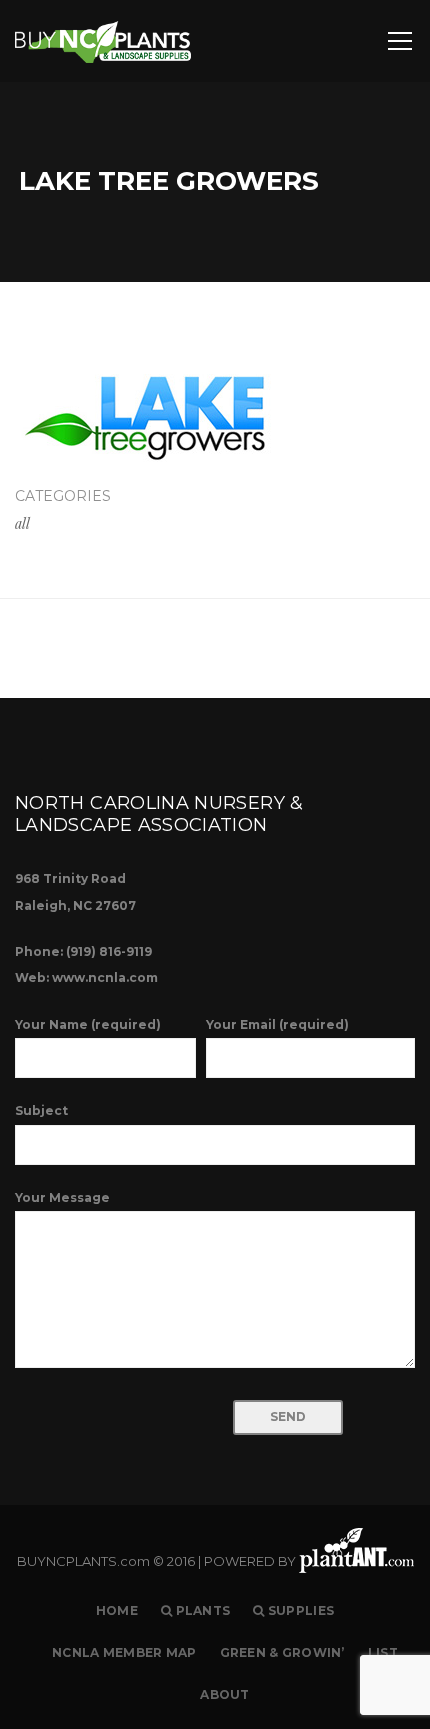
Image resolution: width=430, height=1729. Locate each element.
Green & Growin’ (282, 1652)
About (224, 1694)
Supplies (299, 1610)
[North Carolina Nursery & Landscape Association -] (103, 41)
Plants (201, 1610)
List (383, 1652)
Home (117, 1610)
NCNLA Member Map (124, 1652)
